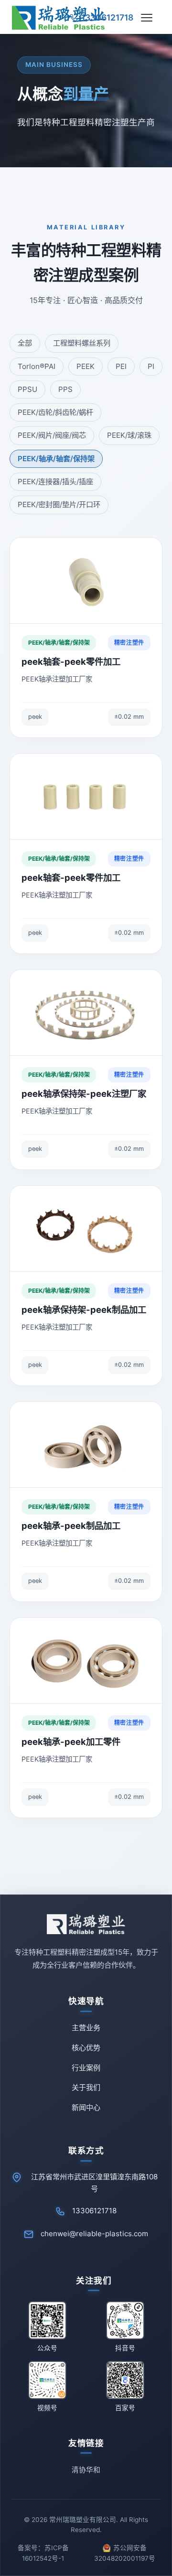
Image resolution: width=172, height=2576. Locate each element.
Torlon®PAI (37, 366)
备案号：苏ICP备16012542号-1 (43, 2553)
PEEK (86, 366)
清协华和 (86, 2470)
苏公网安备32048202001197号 (125, 2553)
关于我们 (86, 2087)
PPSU (27, 389)
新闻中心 (86, 2107)
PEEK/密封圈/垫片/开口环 (59, 504)
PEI (121, 366)
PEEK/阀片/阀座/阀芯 (52, 435)
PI (151, 366)
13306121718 (94, 2211)
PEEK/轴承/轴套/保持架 (56, 459)
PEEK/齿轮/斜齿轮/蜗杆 (55, 412)
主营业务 (86, 2028)
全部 (25, 343)
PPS (65, 389)
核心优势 (86, 2048)
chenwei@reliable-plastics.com (94, 2234)
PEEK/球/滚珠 (129, 435)
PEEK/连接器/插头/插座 (55, 482)
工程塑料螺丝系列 (82, 343)
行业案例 (86, 2068)
